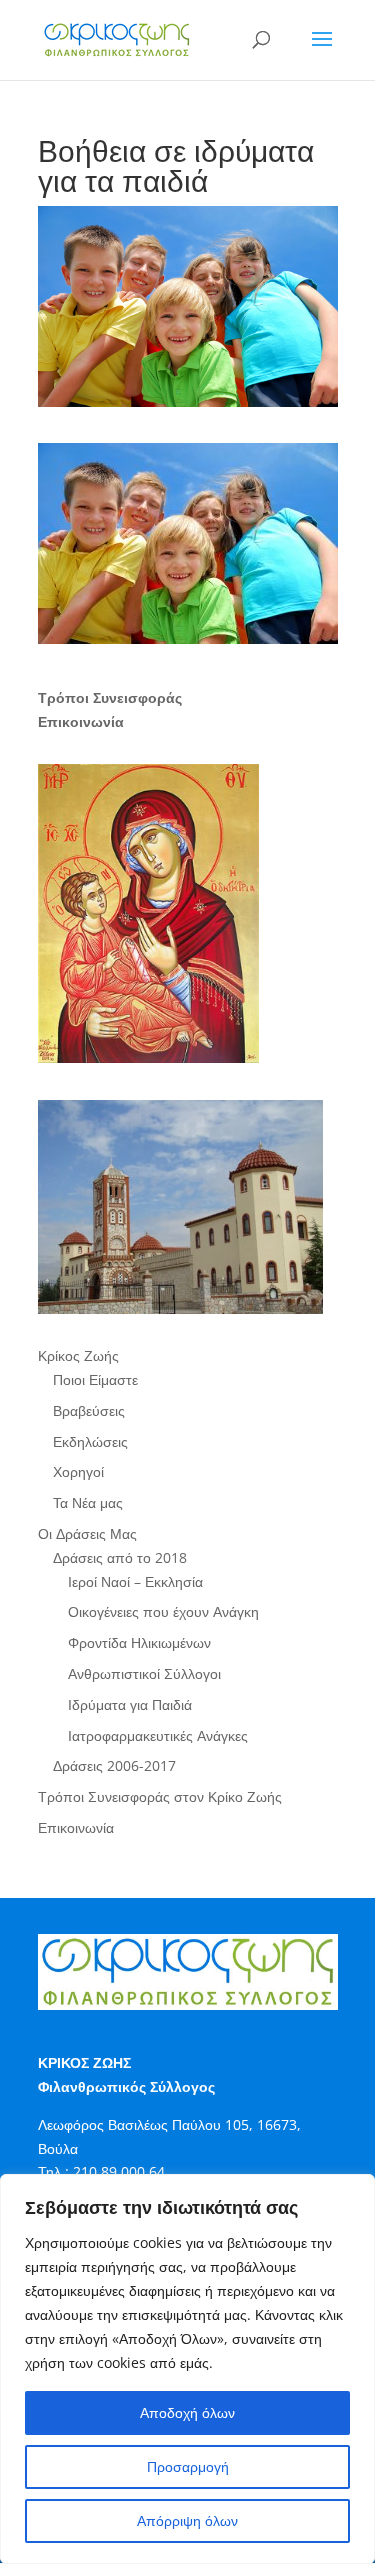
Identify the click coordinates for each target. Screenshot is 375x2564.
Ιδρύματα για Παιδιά (130, 1704)
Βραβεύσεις (89, 1410)
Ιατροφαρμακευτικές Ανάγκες (158, 1735)
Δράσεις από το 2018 (120, 1557)
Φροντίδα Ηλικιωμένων (139, 1642)
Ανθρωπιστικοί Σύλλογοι (144, 1673)
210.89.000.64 (119, 2171)
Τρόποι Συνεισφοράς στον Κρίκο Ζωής (160, 1796)
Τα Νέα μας (88, 1502)
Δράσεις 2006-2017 (114, 1765)
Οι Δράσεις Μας (87, 1533)
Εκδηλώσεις (90, 1441)
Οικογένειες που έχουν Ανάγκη (163, 1611)
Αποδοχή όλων (187, 2412)
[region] (187, 2369)
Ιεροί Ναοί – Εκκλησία (135, 1581)
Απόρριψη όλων (187, 2520)
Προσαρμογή (188, 2466)
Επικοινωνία (76, 1827)
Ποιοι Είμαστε (95, 1379)
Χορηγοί (78, 1471)
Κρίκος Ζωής (78, 1355)
